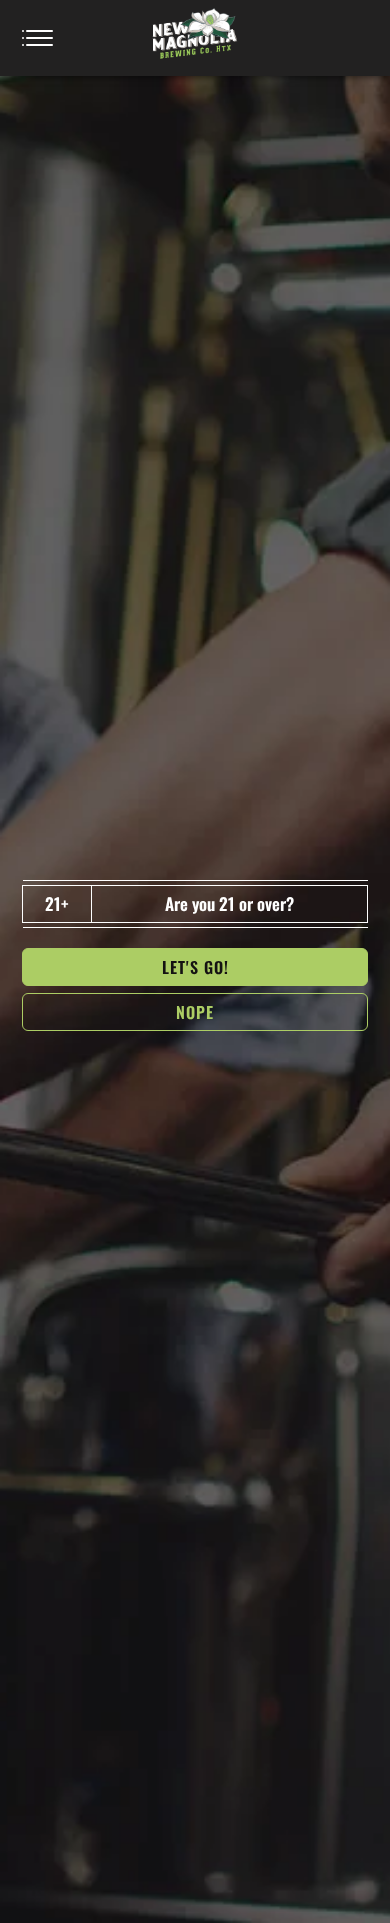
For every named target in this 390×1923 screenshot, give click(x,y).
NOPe (195, 1012)
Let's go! (195, 967)
